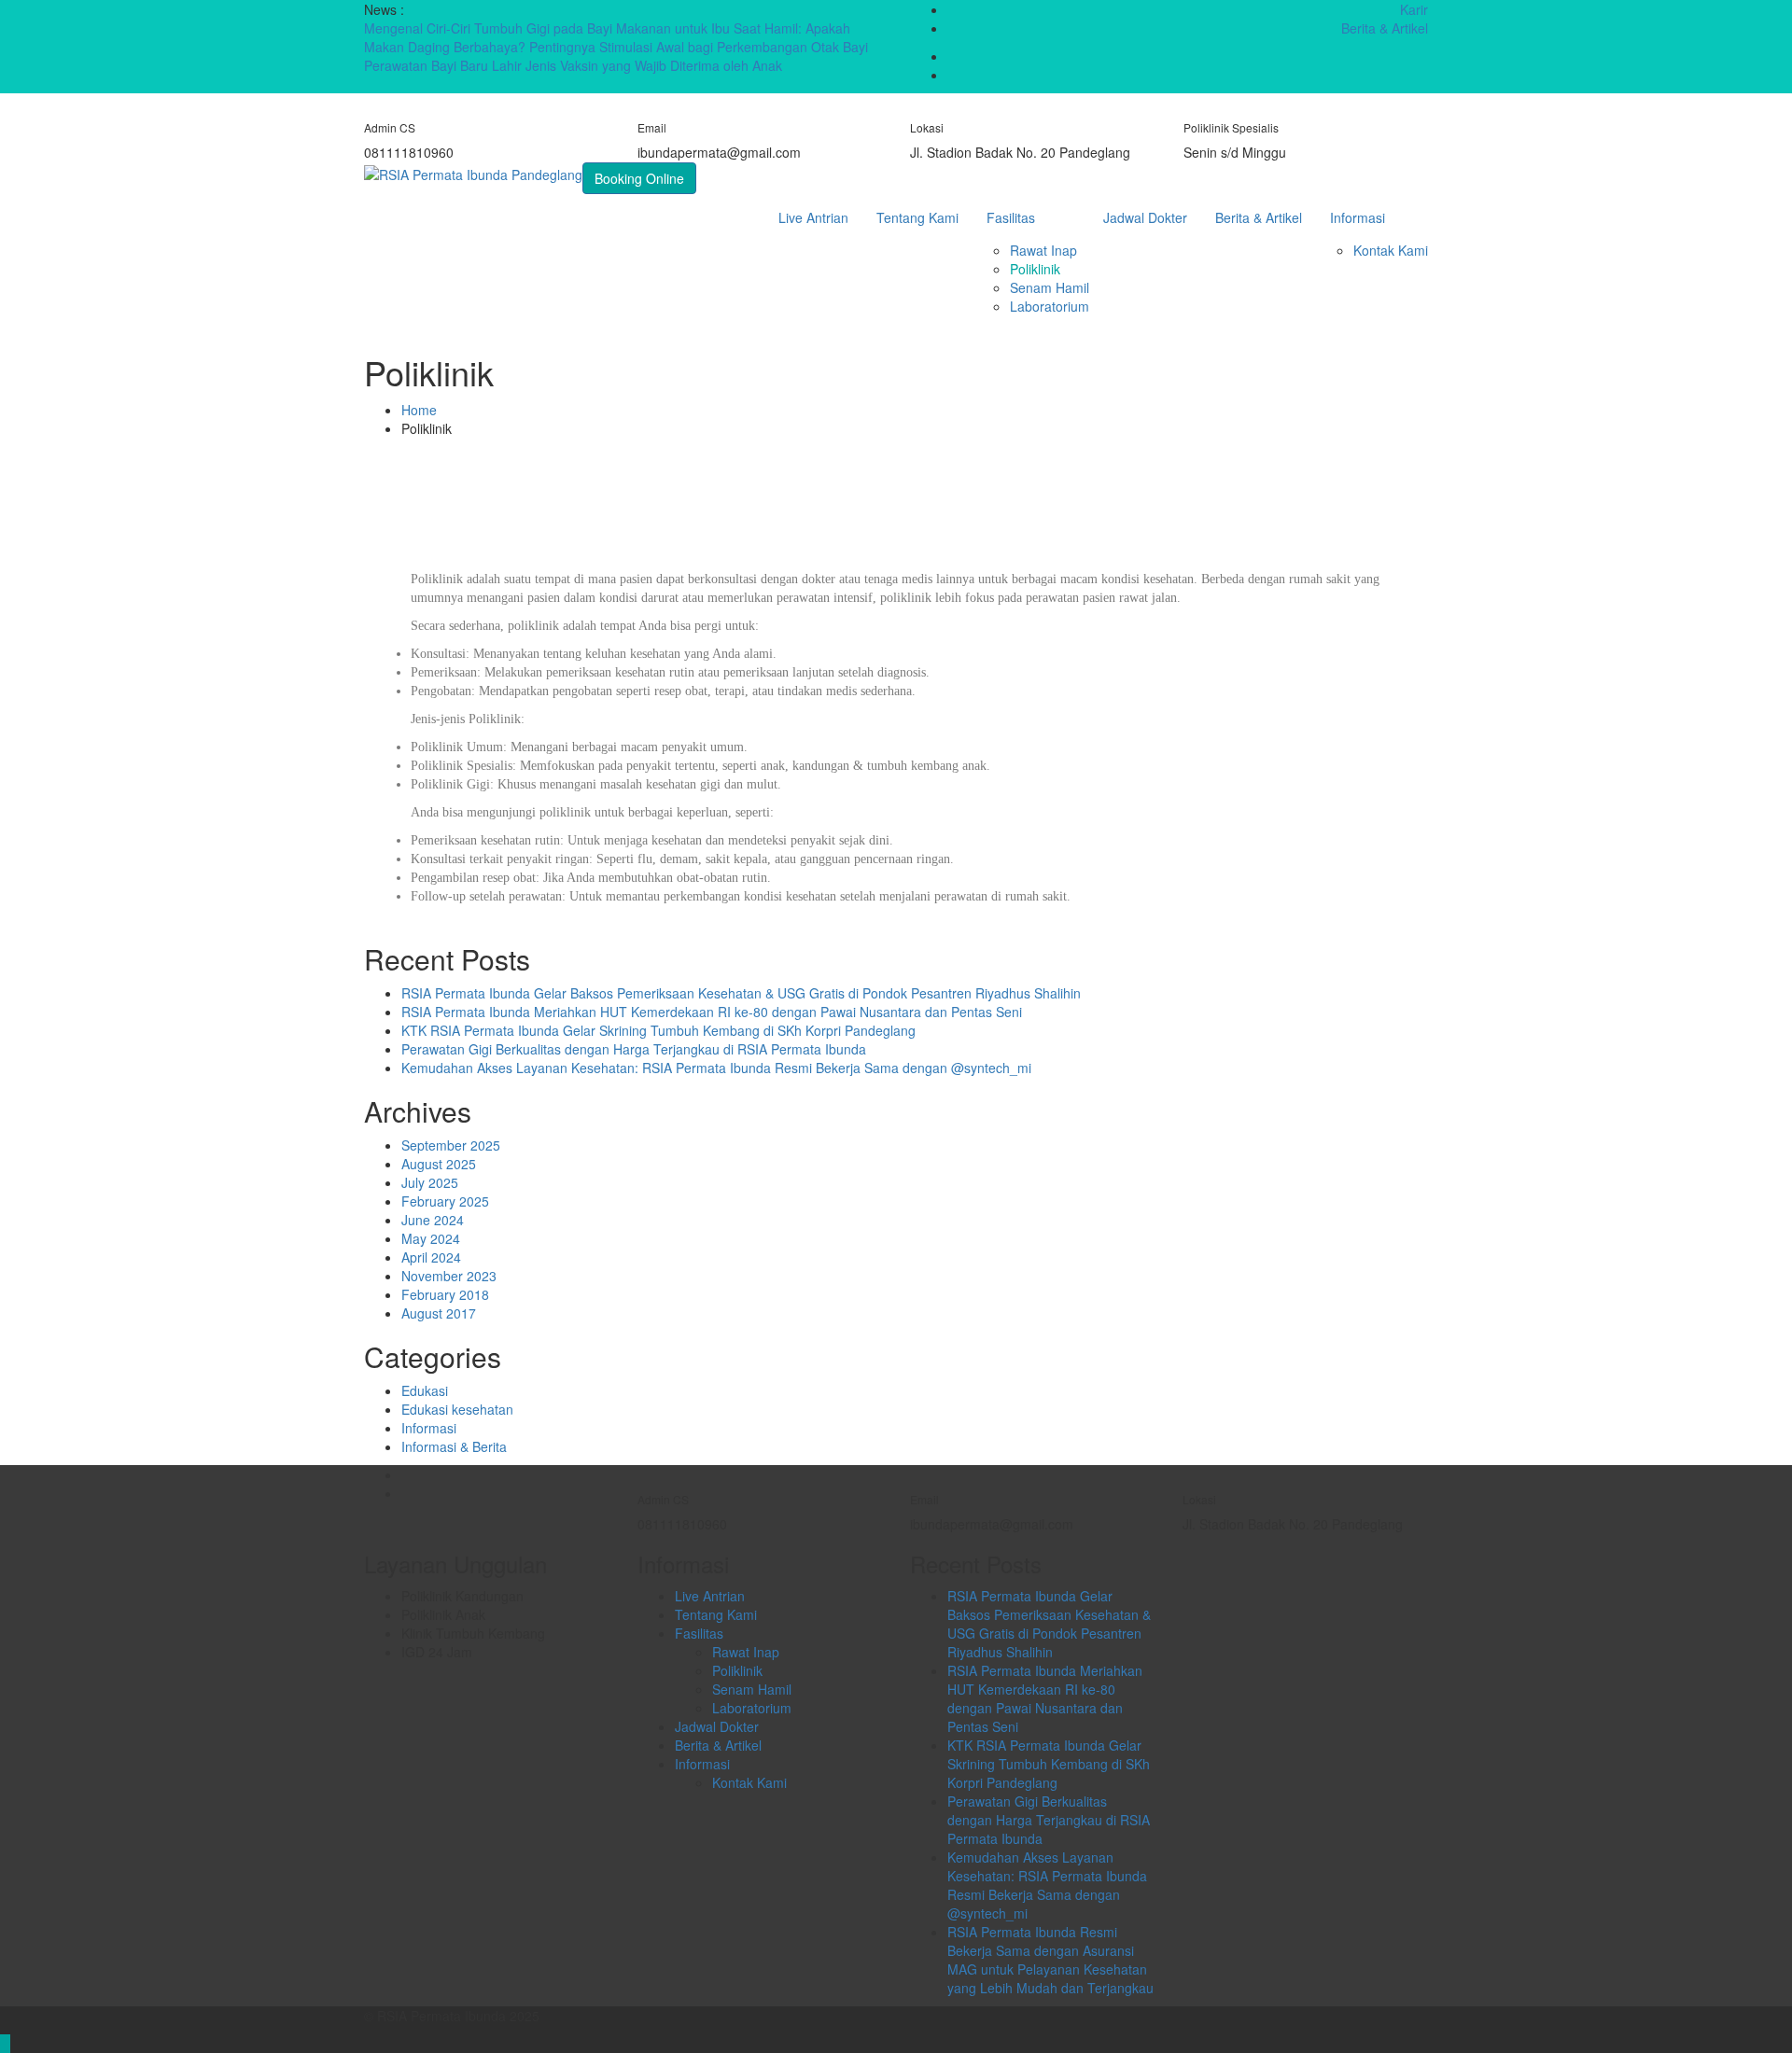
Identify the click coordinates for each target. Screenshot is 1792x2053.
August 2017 (439, 1313)
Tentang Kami (917, 217)
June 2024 (433, 1220)
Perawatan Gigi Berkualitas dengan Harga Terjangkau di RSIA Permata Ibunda (634, 1049)
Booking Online (639, 178)
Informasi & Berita (454, 1446)
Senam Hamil (1050, 287)
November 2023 (449, 1276)
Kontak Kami (1391, 250)
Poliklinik (1035, 269)
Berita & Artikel (1385, 28)
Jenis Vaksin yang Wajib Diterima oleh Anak (654, 65)
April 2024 (431, 1257)
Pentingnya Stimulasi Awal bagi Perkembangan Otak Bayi (699, 47)
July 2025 (430, 1182)
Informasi (1358, 217)
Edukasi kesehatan (457, 1409)
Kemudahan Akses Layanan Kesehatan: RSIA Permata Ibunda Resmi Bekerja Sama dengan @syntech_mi (716, 1068)
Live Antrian (813, 217)
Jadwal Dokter (1145, 217)
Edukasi (425, 1390)
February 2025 (445, 1201)
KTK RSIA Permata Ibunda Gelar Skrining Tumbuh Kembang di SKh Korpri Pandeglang (658, 1030)
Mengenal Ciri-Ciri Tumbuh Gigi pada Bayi (490, 28)
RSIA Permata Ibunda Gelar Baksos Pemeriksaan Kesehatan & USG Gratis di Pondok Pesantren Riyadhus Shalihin (741, 993)
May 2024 (431, 1238)
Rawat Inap (1043, 250)
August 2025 (439, 1164)
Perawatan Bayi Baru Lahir (445, 65)
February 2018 (445, 1294)
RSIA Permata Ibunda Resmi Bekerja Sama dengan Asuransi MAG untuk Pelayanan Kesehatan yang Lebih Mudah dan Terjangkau (1050, 1960)
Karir (1414, 9)
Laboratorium (1050, 306)
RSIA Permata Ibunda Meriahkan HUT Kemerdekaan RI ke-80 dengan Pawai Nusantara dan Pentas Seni (712, 1012)
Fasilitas (1011, 217)
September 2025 (451, 1145)
